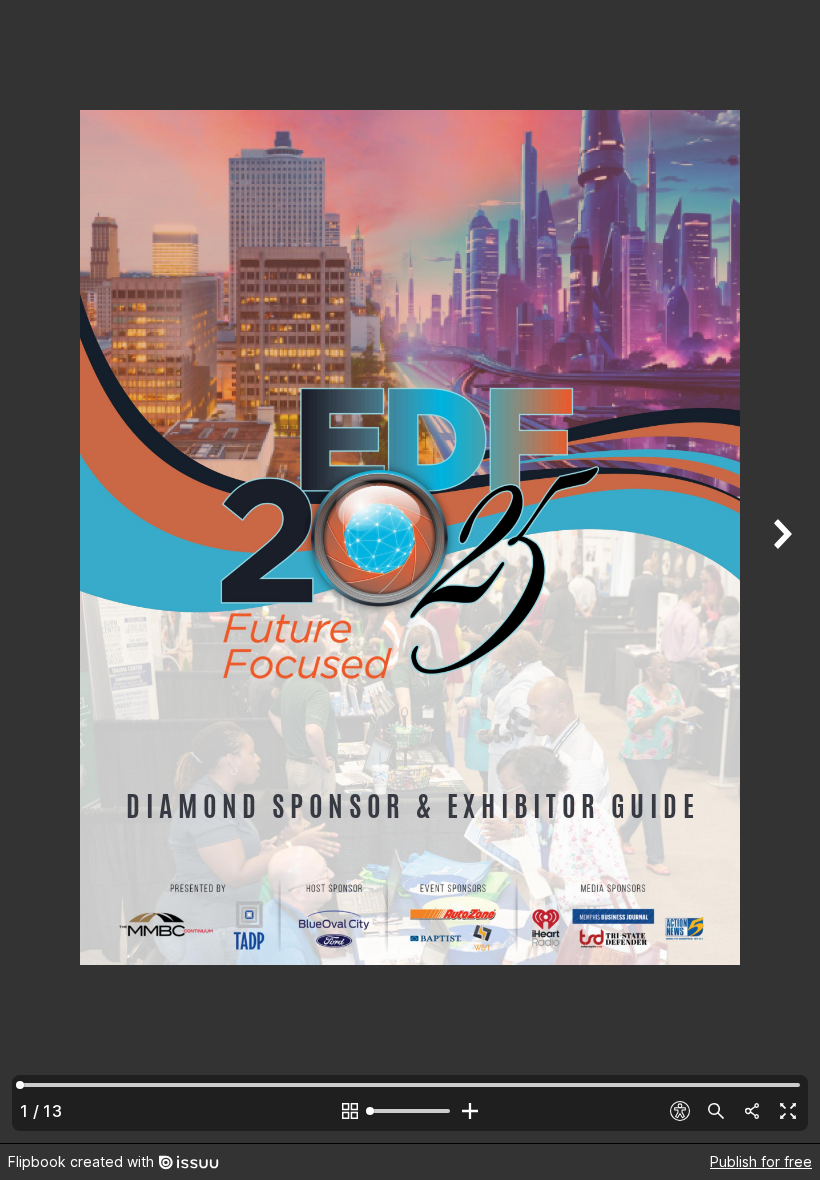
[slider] (410, 1111)
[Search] (716, 1111)
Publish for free (761, 1161)
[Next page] (780, 571)
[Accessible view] (680, 1111)
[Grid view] (350, 1111)
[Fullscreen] (788, 1111)
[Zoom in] (470, 1111)
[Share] (752, 1111)
